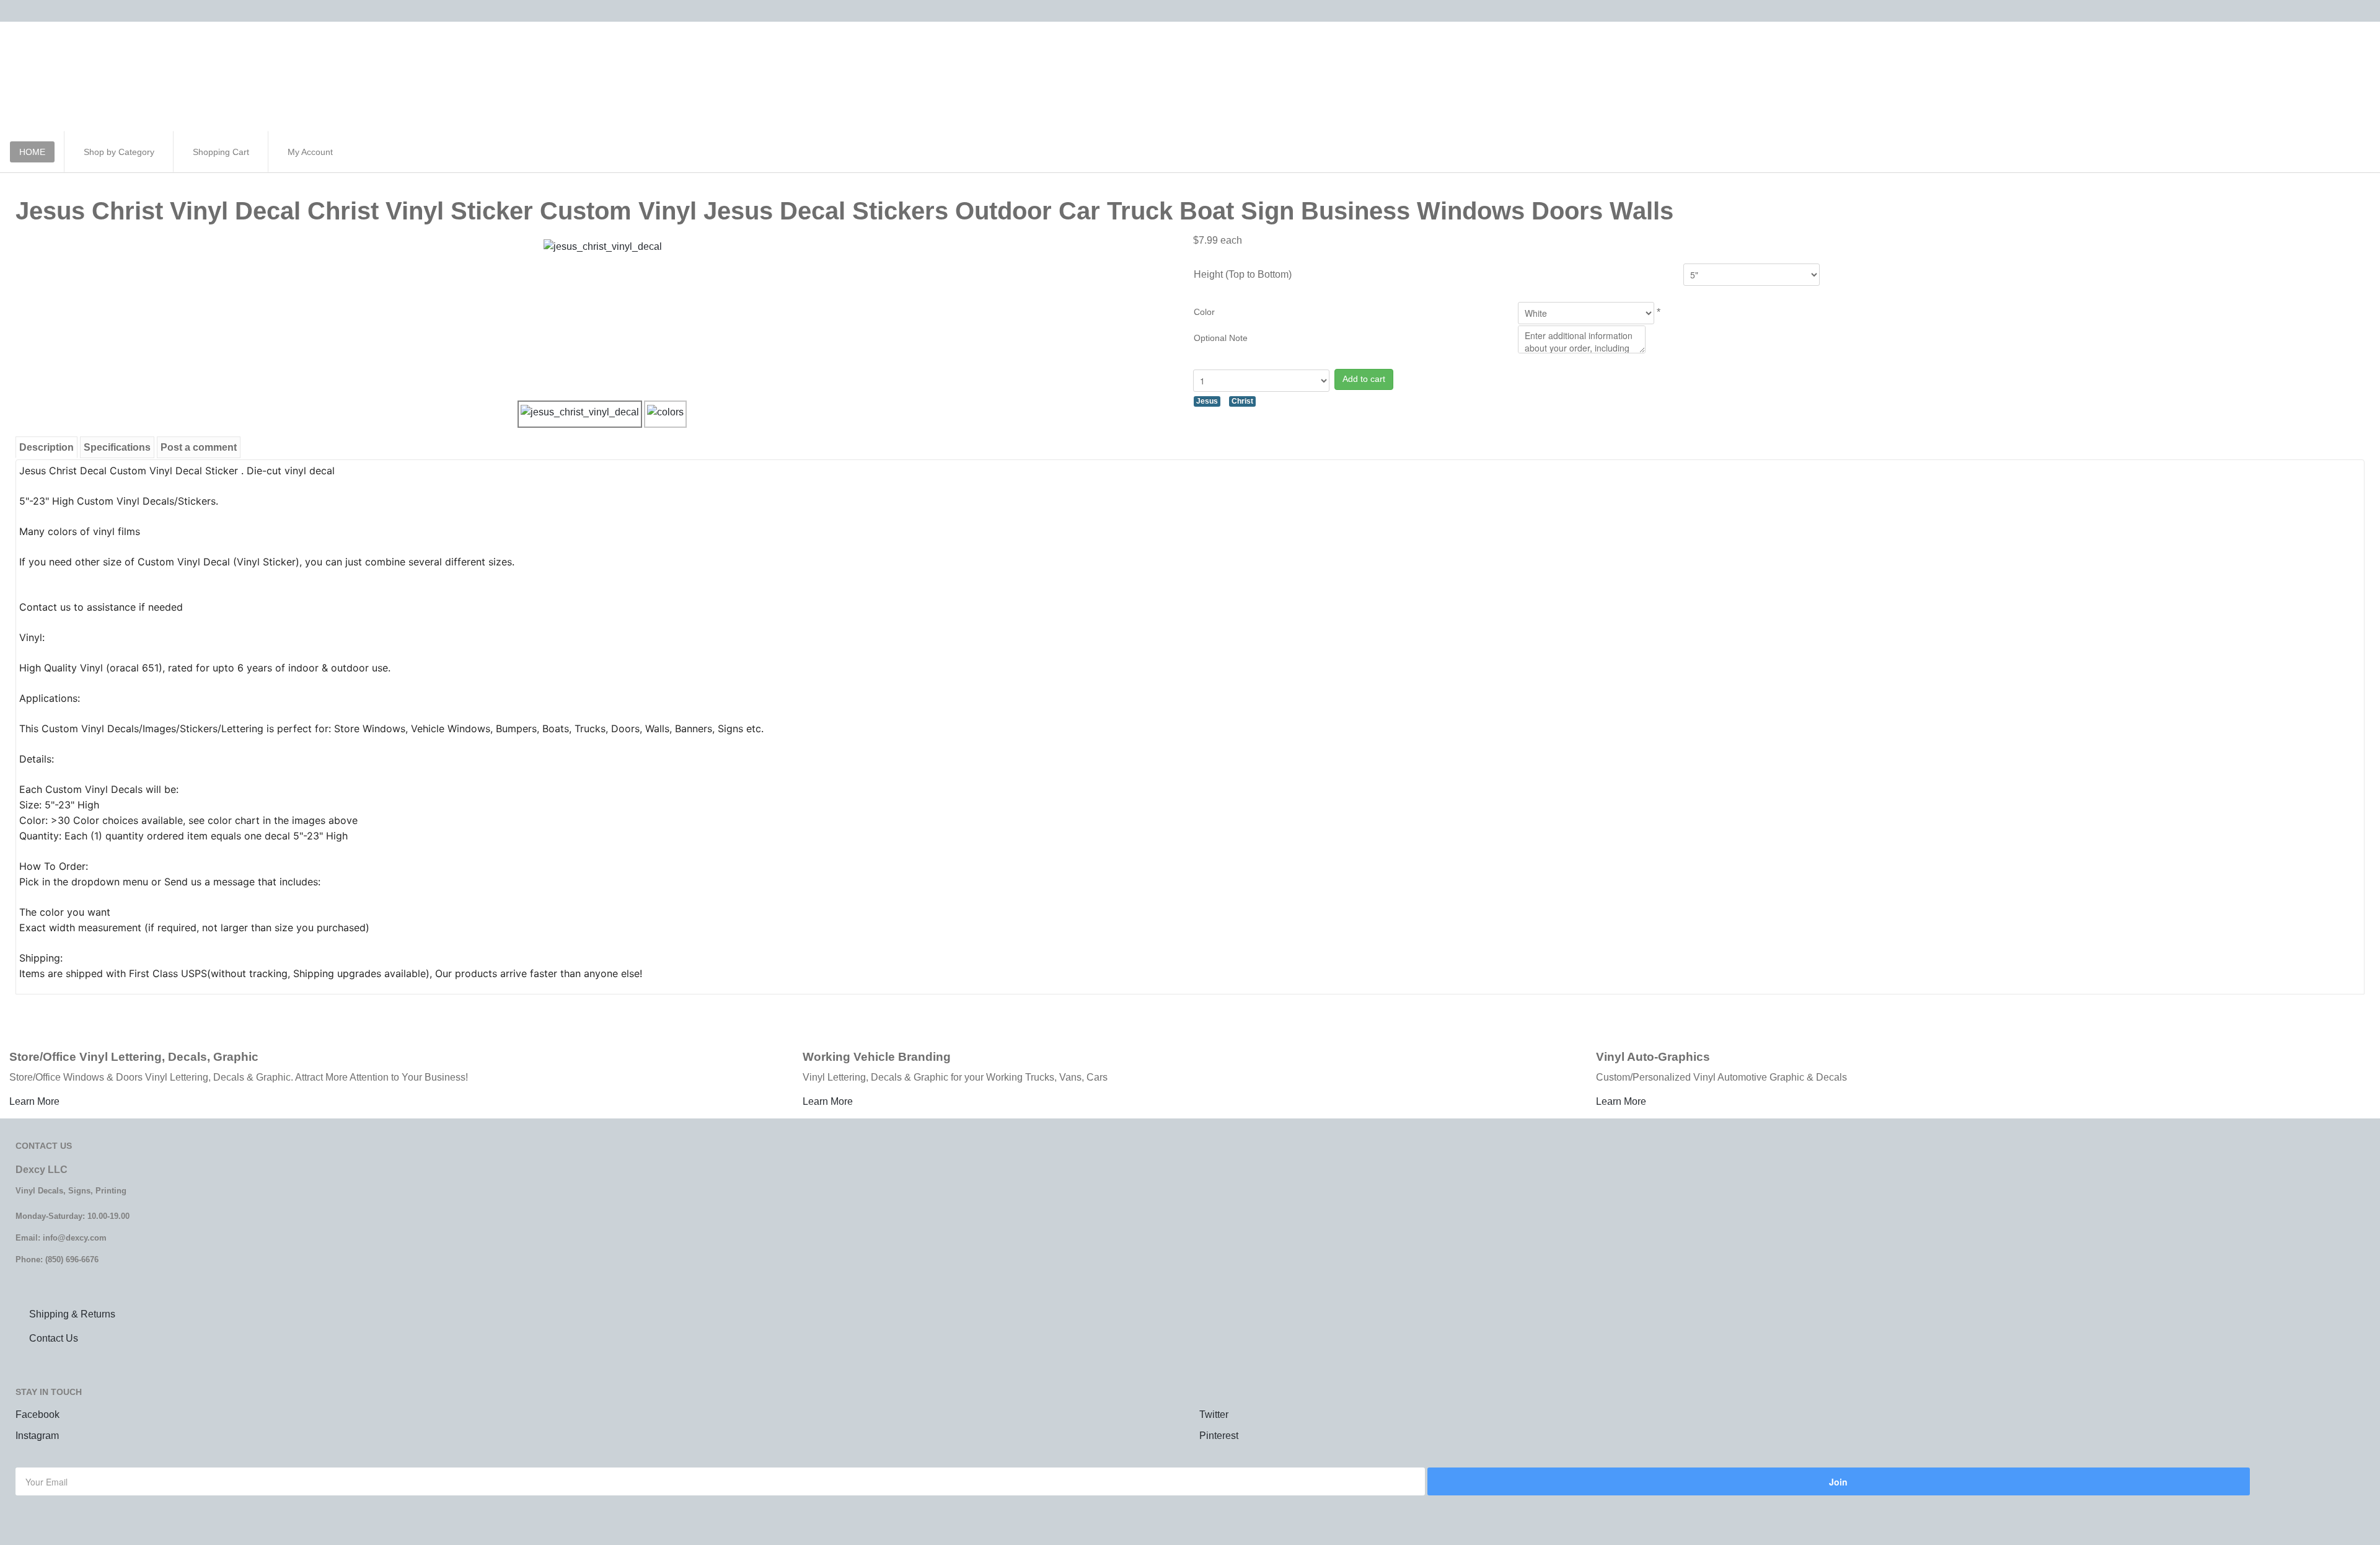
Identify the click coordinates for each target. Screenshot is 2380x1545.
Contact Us (54, 1338)
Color (1204, 312)
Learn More (34, 1101)
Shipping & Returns (72, 1314)
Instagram (37, 1436)
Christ (1242, 401)
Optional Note (1221, 338)
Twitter (1214, 1414)
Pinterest (1219, 1436)
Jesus (1207, 401)
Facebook (37, 1414)
